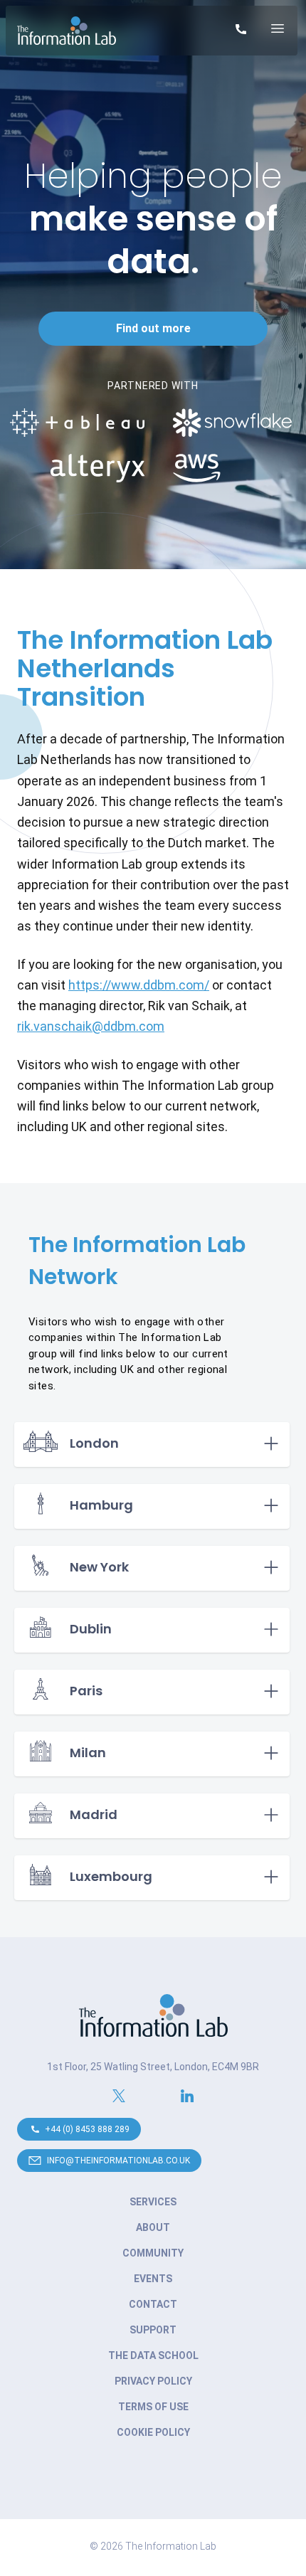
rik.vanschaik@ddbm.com (91, 1026)
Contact (153, 2304)
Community (153, 2253)
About (153, 2227)
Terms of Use (153, 2407)
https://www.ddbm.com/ (139, 985)
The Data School (153, 2355)
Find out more (153, 328)
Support (153, 2330)
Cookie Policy (153, 2432)
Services (153, 2202)
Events (153, 2279)
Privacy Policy (153, 2381)
